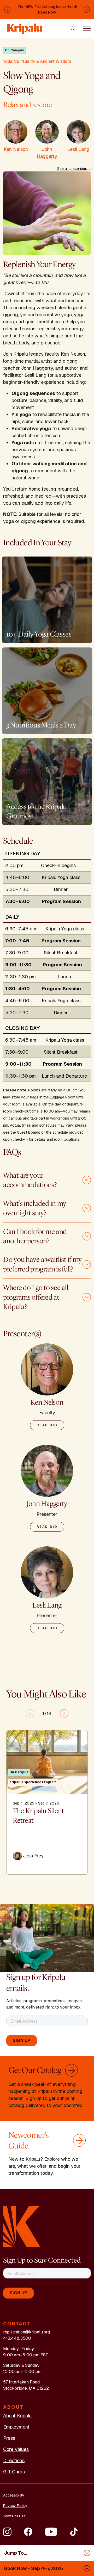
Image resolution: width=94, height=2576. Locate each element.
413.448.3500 (17, 2338)
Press (9, 2438)
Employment (16, 2427)
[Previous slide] (30, 1713)
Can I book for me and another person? (35, 1236)
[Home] (25, 26)
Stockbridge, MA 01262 (26, 2388)
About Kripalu (17, 2416)
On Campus (14, 50)
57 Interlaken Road (21, 2382)
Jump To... (16, 2553)
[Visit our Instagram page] (7, 2532)
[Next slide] (64, 1713)
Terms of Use (14, 2516)
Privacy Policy (15, 2506)
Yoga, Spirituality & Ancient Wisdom (37, 61)
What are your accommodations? (30, 1180)
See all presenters (72, 169)
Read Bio (47, 1425)
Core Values (16, 2449)
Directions (14, 2460)
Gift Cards (14, 2472)
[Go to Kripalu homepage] (22, 2226)
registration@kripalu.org (27, 2332)
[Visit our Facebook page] (28, 2532)
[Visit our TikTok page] (74, 2532)
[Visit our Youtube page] (51, 2532)
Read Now (47, 12)
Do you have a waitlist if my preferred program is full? (42, 1264)
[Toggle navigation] (87, 28)
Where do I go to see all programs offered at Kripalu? (36, 1297)
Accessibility (14, 2495)
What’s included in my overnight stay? (35, 1208)
